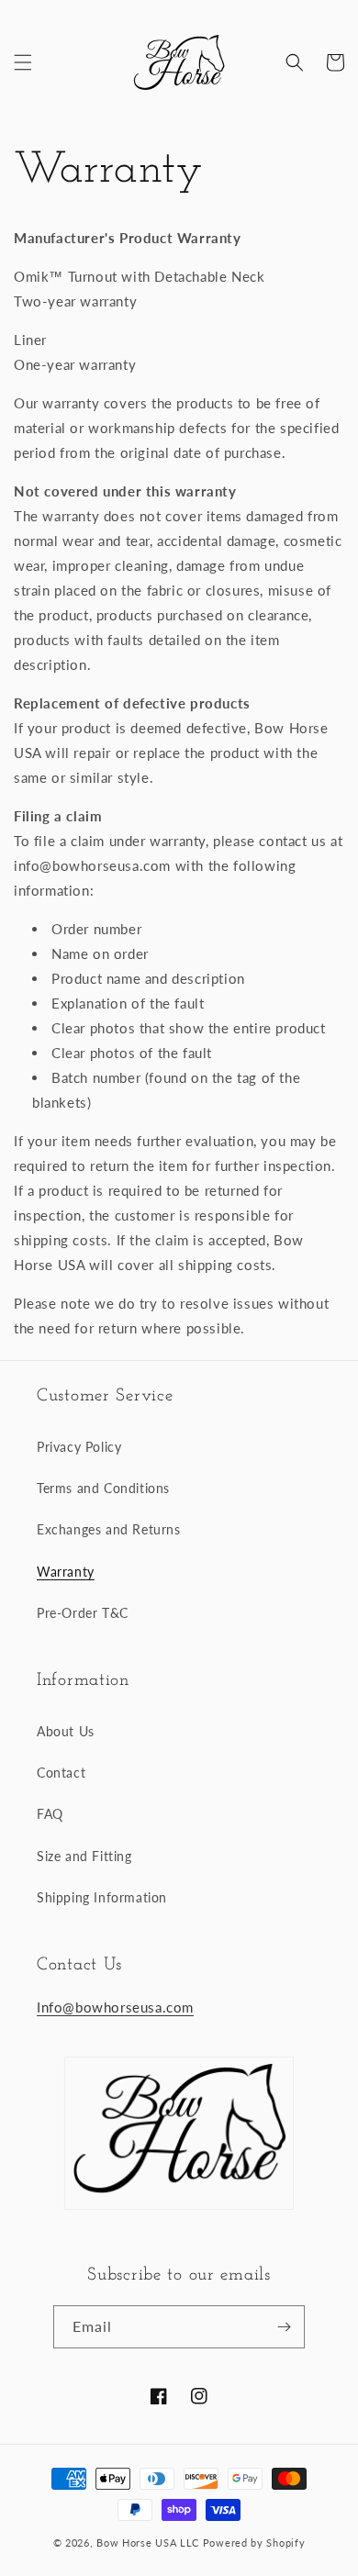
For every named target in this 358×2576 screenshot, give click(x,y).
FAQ (50, 1814)
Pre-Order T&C (83, 1613)
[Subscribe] (284, 2327)
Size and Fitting (84, 1856)
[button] (23, 62)
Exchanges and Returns (109, 1529)
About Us (66, 1731)
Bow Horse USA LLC (148, 2543)
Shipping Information (102, 1897)
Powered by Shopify (254, 2543)
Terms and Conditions (103, 1488)
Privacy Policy (79, 1447)
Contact (61, 1773)
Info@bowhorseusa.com (115, 2007)
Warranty (66, 1572)
